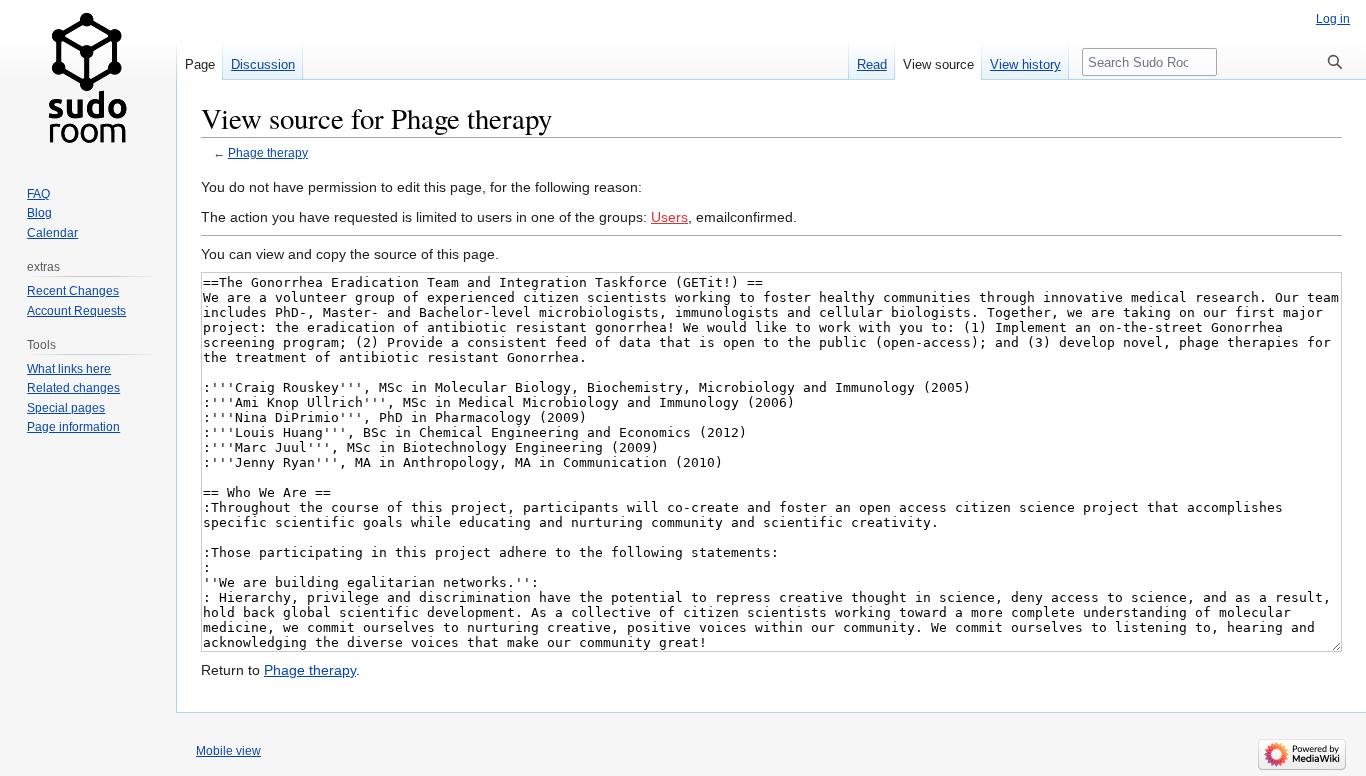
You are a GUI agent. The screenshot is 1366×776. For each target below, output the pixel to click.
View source (938, 64)
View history (1025, 64)
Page (200, 64)
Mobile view (228, 751)
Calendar (52, 233)
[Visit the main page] (88, 80)
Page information (73, 427)
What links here (69, 369)
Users (669, 217)
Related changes (73, 388)
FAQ (38, 194)
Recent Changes (73, 291)
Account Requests (76, 311)
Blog (39, 213)
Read (872, 64)
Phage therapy (268, 152)
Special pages (66, 408)
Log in (1333, 19)
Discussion (263, 64)
